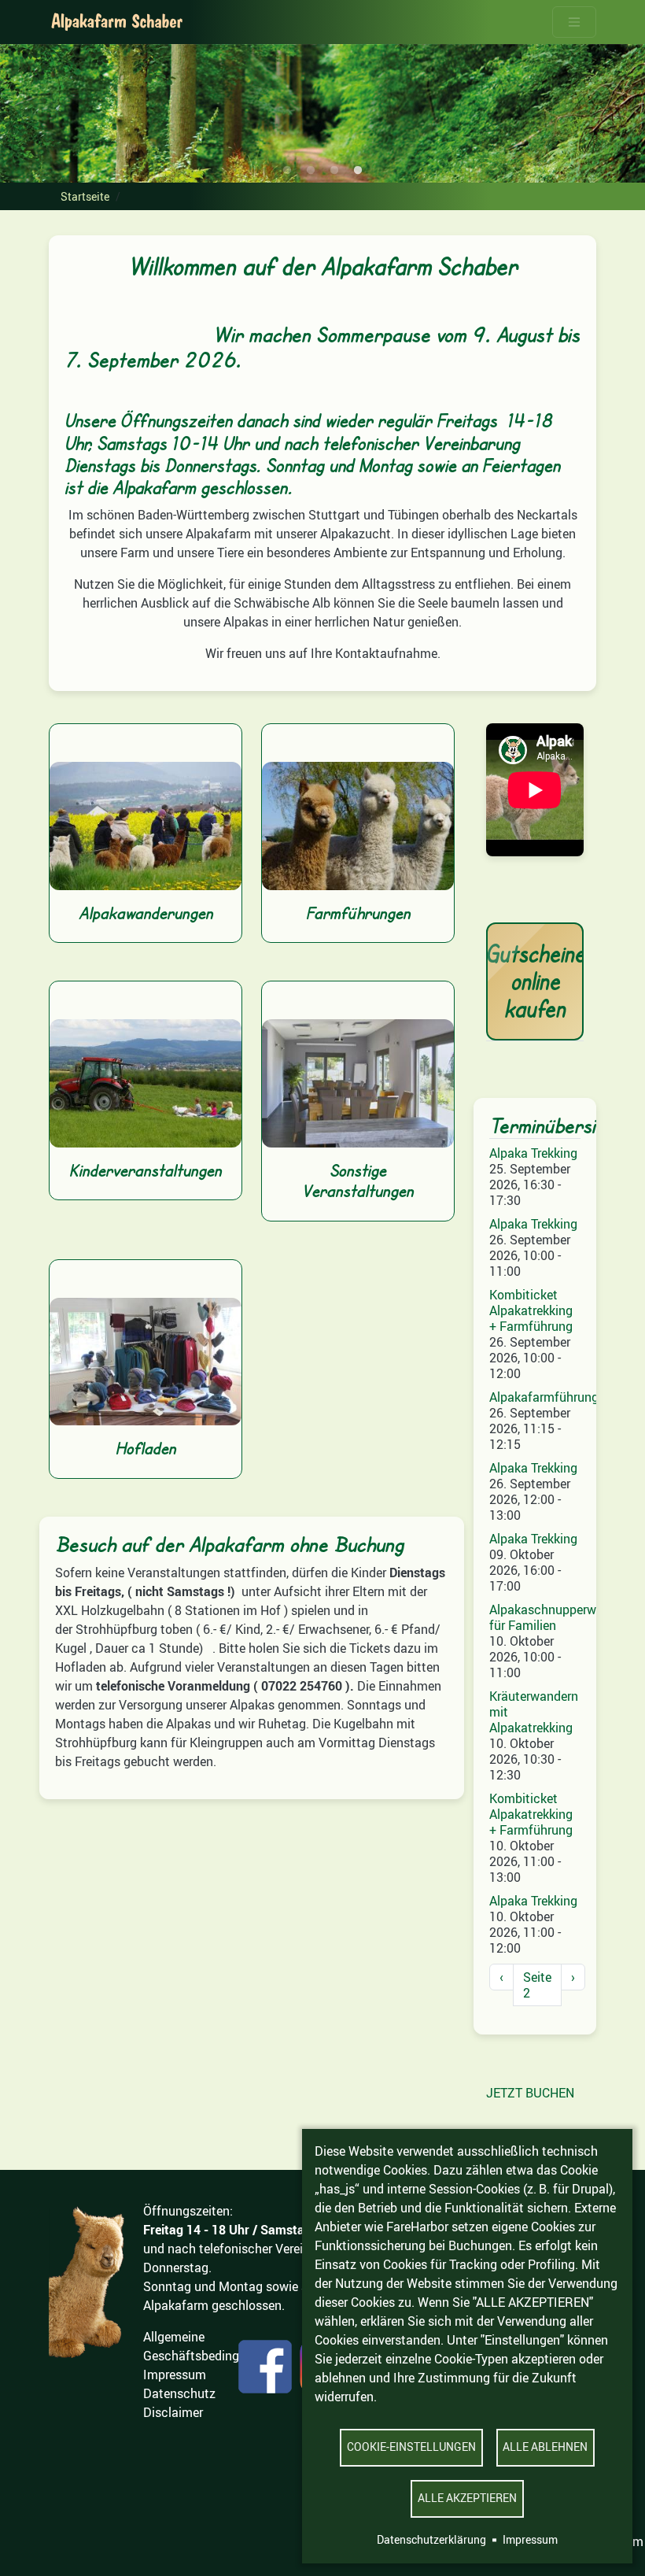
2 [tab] (311, 171)
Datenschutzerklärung (431, 2540)
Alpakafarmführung (544, 1397)
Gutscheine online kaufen (535, 981)
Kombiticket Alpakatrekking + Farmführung (531, 1310)
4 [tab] (358, 171)
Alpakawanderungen (146, 913)
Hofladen (146, 1448)
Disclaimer (173, 2412)
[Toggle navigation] (574, 22)
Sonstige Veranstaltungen (358, 1181)
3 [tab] (334, 171)
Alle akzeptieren (467, 2498)
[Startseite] (117, 22)
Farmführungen (358, 913)
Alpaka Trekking (533, 1153)
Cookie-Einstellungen (411, 2447)
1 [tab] (287, 171)
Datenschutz (179, 2393)
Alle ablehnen (545, 2447)
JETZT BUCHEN (530, 2093)
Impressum (530, 2540)
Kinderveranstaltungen (146, 1170)
